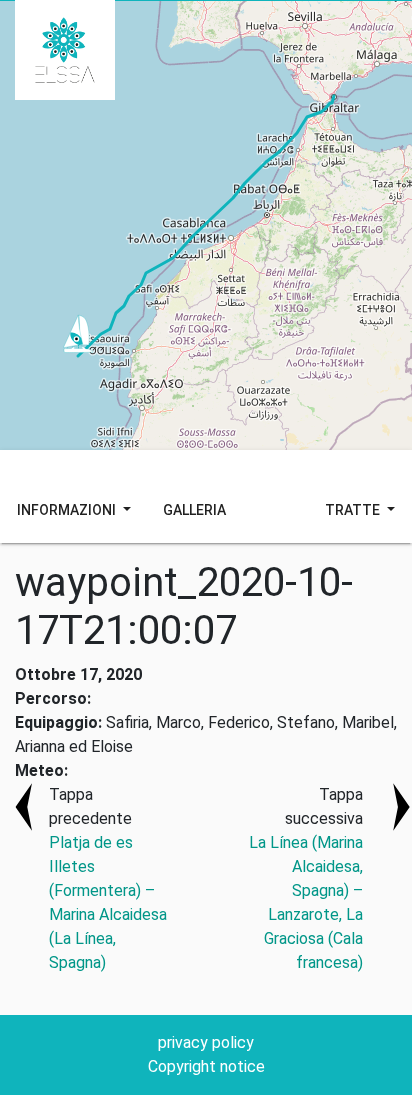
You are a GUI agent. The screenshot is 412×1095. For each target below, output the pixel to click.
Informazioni (68, 510)
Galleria (194, 510)
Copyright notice (206, 1066)
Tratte (354, 510)
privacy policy (206, 1042)
